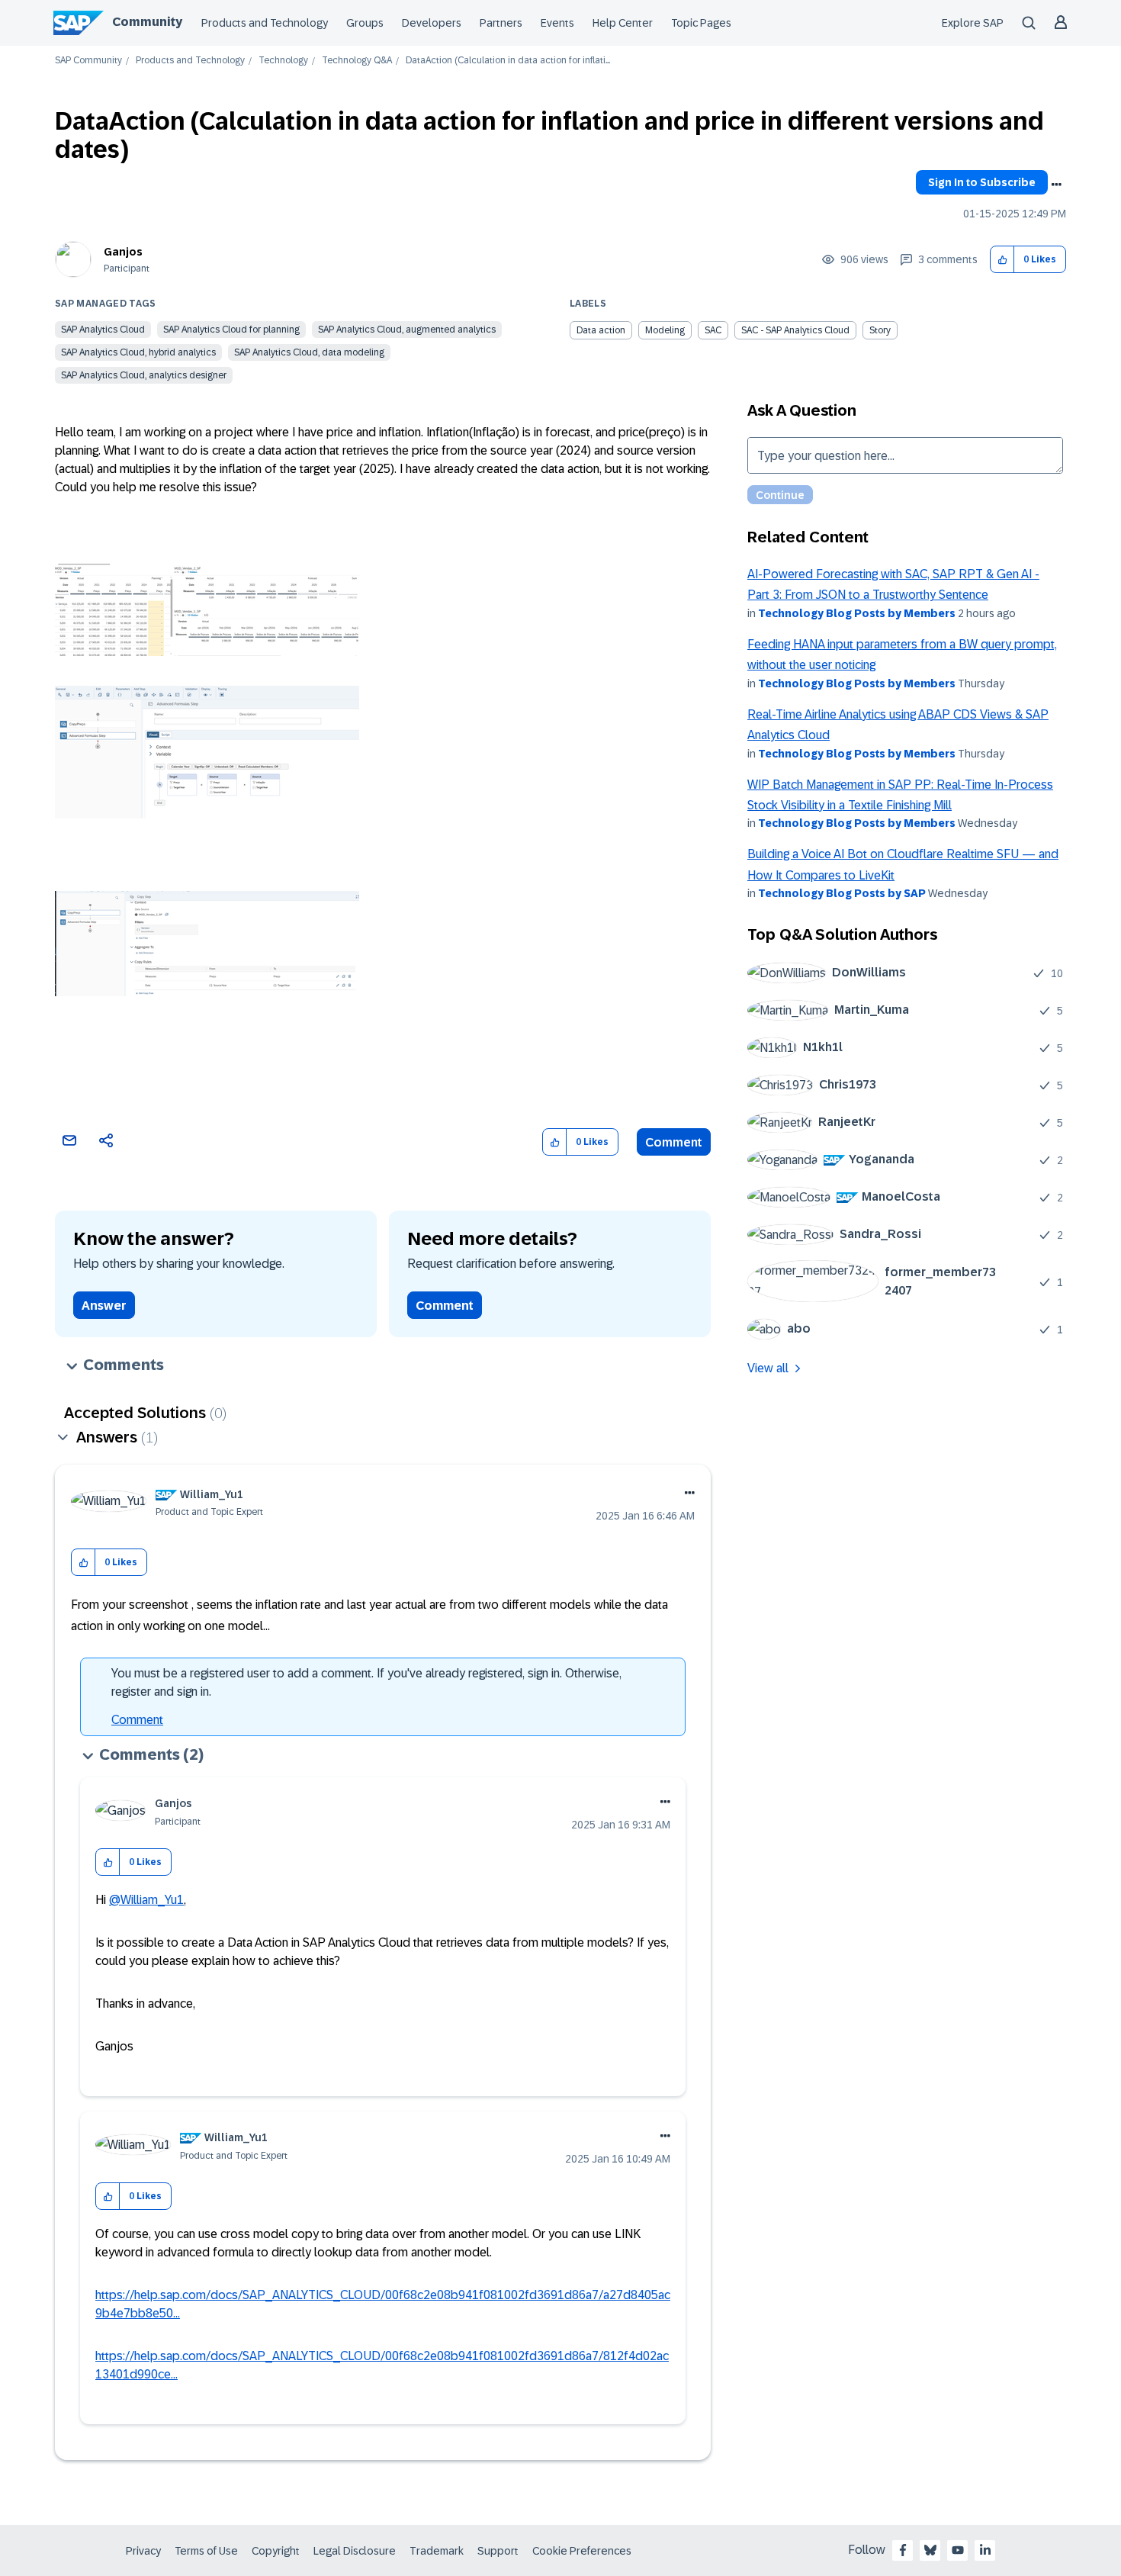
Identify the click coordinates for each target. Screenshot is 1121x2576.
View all (768, 1368)
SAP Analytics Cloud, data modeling (309, 352)
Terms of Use (206, 2551)
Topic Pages (701, 23)
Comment (674, 1142)
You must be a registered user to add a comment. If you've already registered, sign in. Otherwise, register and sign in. (366, 1682)
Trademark (437, 2551)
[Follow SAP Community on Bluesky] (930, 2550)
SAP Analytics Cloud (103, 330)
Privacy (143, 2551)
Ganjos (123, 252)
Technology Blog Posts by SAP (842, 893)
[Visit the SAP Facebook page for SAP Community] (903, 2550)
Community (147, 22)
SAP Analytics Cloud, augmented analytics (407, 330)
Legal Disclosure (355, 2551)
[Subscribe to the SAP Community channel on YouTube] (958, 2550)
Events (557, 23)
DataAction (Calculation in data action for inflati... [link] (508, 61)
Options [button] (1056, 185)
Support (498, 2551)
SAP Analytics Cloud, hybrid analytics (138, 352)
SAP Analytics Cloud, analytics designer (144, 375)
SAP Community (88, 61)
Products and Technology (265, 23)
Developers (432, 23)
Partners (501, 23)
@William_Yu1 (146, 1900)
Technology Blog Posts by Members (857, 613)
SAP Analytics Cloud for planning (231, 330)
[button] (1002, 260)
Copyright (276, 2551)
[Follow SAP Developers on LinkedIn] (985, 2550)
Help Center (623, 23)
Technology (283, 61)
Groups (365, 23)
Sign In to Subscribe (982, 182)
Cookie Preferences (582, 2551)
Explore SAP (973, 23)
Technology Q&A (357, 61)
